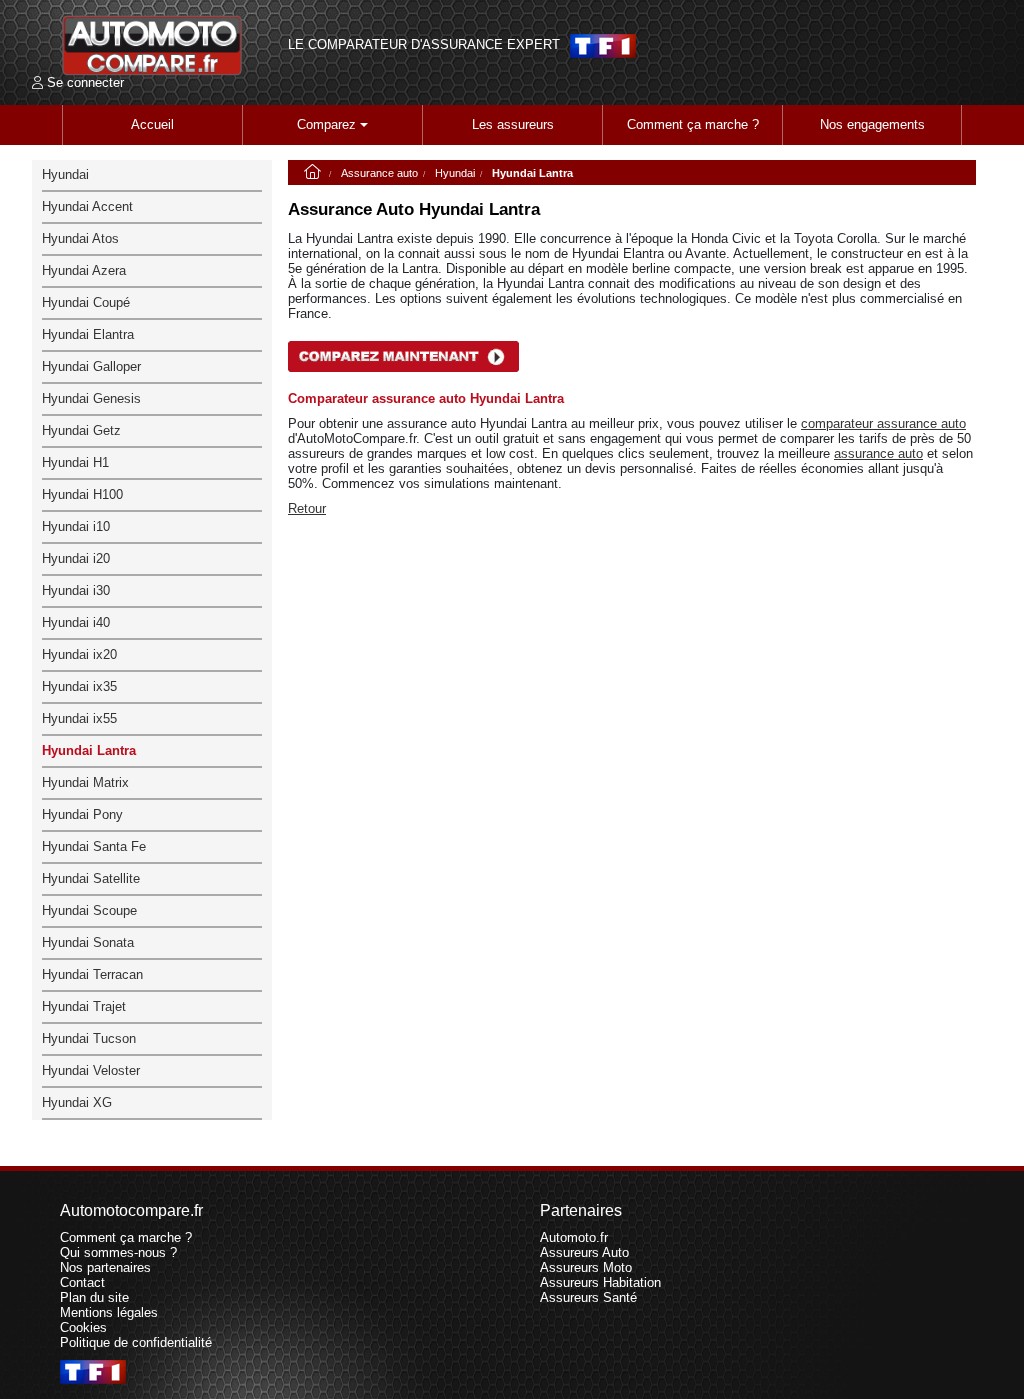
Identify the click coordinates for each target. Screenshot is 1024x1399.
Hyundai (455, 173)
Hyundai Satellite (91, 878)
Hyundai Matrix (85, 782)
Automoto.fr (574, 1237)
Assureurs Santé (588, 1297)
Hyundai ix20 (79, 654)
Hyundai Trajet (84, 1006)
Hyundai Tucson (89, 1038)
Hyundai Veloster (91, 1070)
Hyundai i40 (76, 622)
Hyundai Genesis (91, 398)
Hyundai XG (77, 1102)
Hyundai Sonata (88, 942)
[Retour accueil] (152, 45)
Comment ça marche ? (693, 124)
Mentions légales (109, 1312)
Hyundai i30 (76, 590)
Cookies (83, 1327)
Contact (82, 1282)
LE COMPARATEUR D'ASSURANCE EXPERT (424, 45)
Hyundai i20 (76, 558)
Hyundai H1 (75, 462)
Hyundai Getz (81, 430)
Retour (307, 508)
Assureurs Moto (586, 1267)
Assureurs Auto (584, 1252)
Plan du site (94, 1297)
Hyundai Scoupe (89, 910)
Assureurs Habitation (600, 1282)
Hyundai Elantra (88, 334)
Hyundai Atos (80, 238)
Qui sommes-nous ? (118, 1252)
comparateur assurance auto (883, 423)
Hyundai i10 (76, 526)
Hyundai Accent (87, 206)
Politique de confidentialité (136, 1342)
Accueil (152, 124)
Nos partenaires (105, 1267)
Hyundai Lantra (89, 750)
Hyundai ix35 (79, 686)
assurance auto (878, 453)
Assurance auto (379, 173)
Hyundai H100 (82, 494)
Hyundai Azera (84, 270)
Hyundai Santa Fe (94, 846)
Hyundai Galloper (91, 366)
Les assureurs (513, 124)
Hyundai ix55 (79, 718)
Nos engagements (872, 124)
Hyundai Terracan (92, 974)
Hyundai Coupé (86, 302)
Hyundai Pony (82, 814)
